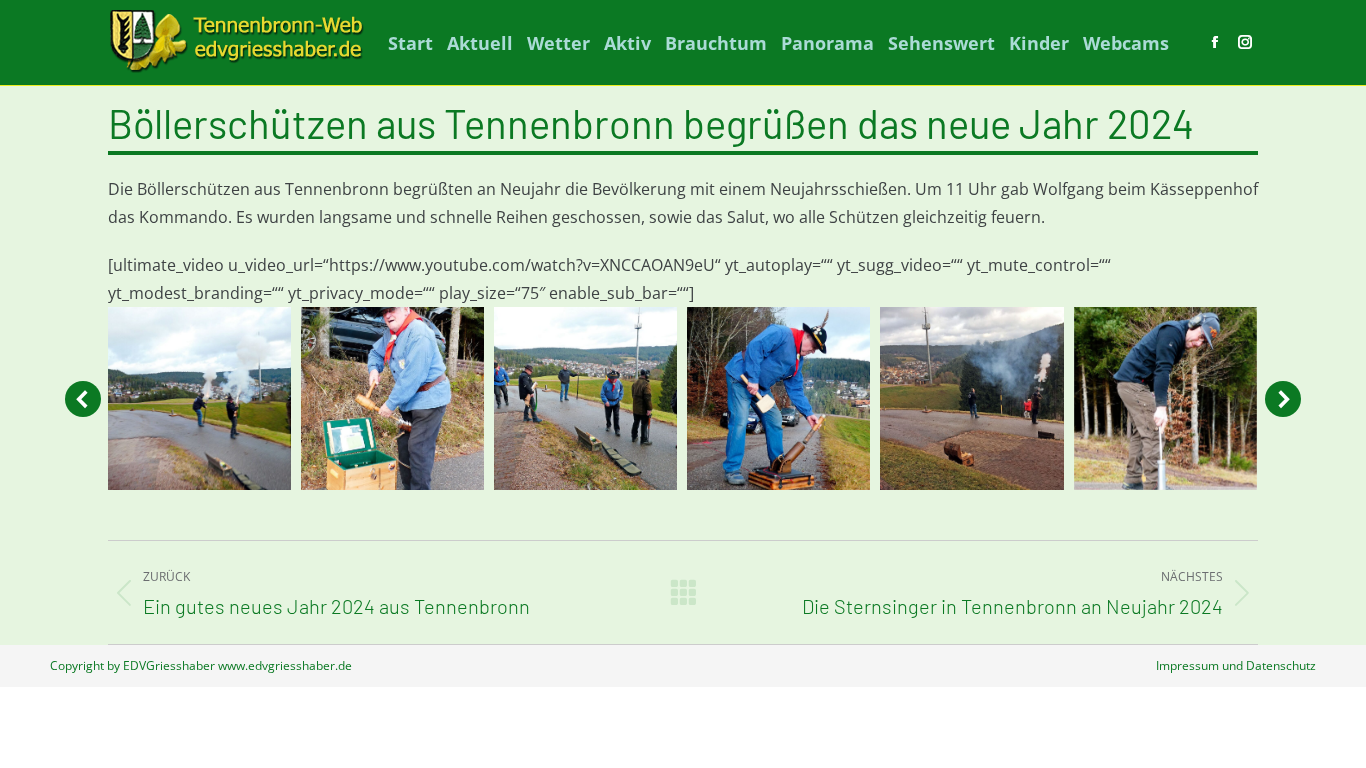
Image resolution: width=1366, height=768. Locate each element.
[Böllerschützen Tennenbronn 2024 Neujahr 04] (392, 398)
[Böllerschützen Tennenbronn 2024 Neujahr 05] (778, 398)
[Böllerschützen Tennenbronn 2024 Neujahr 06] (1165, 398)
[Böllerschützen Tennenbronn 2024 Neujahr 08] (199, 398)
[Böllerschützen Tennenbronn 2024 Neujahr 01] (971, 398)
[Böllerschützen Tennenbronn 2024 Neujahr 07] (585, 398)
